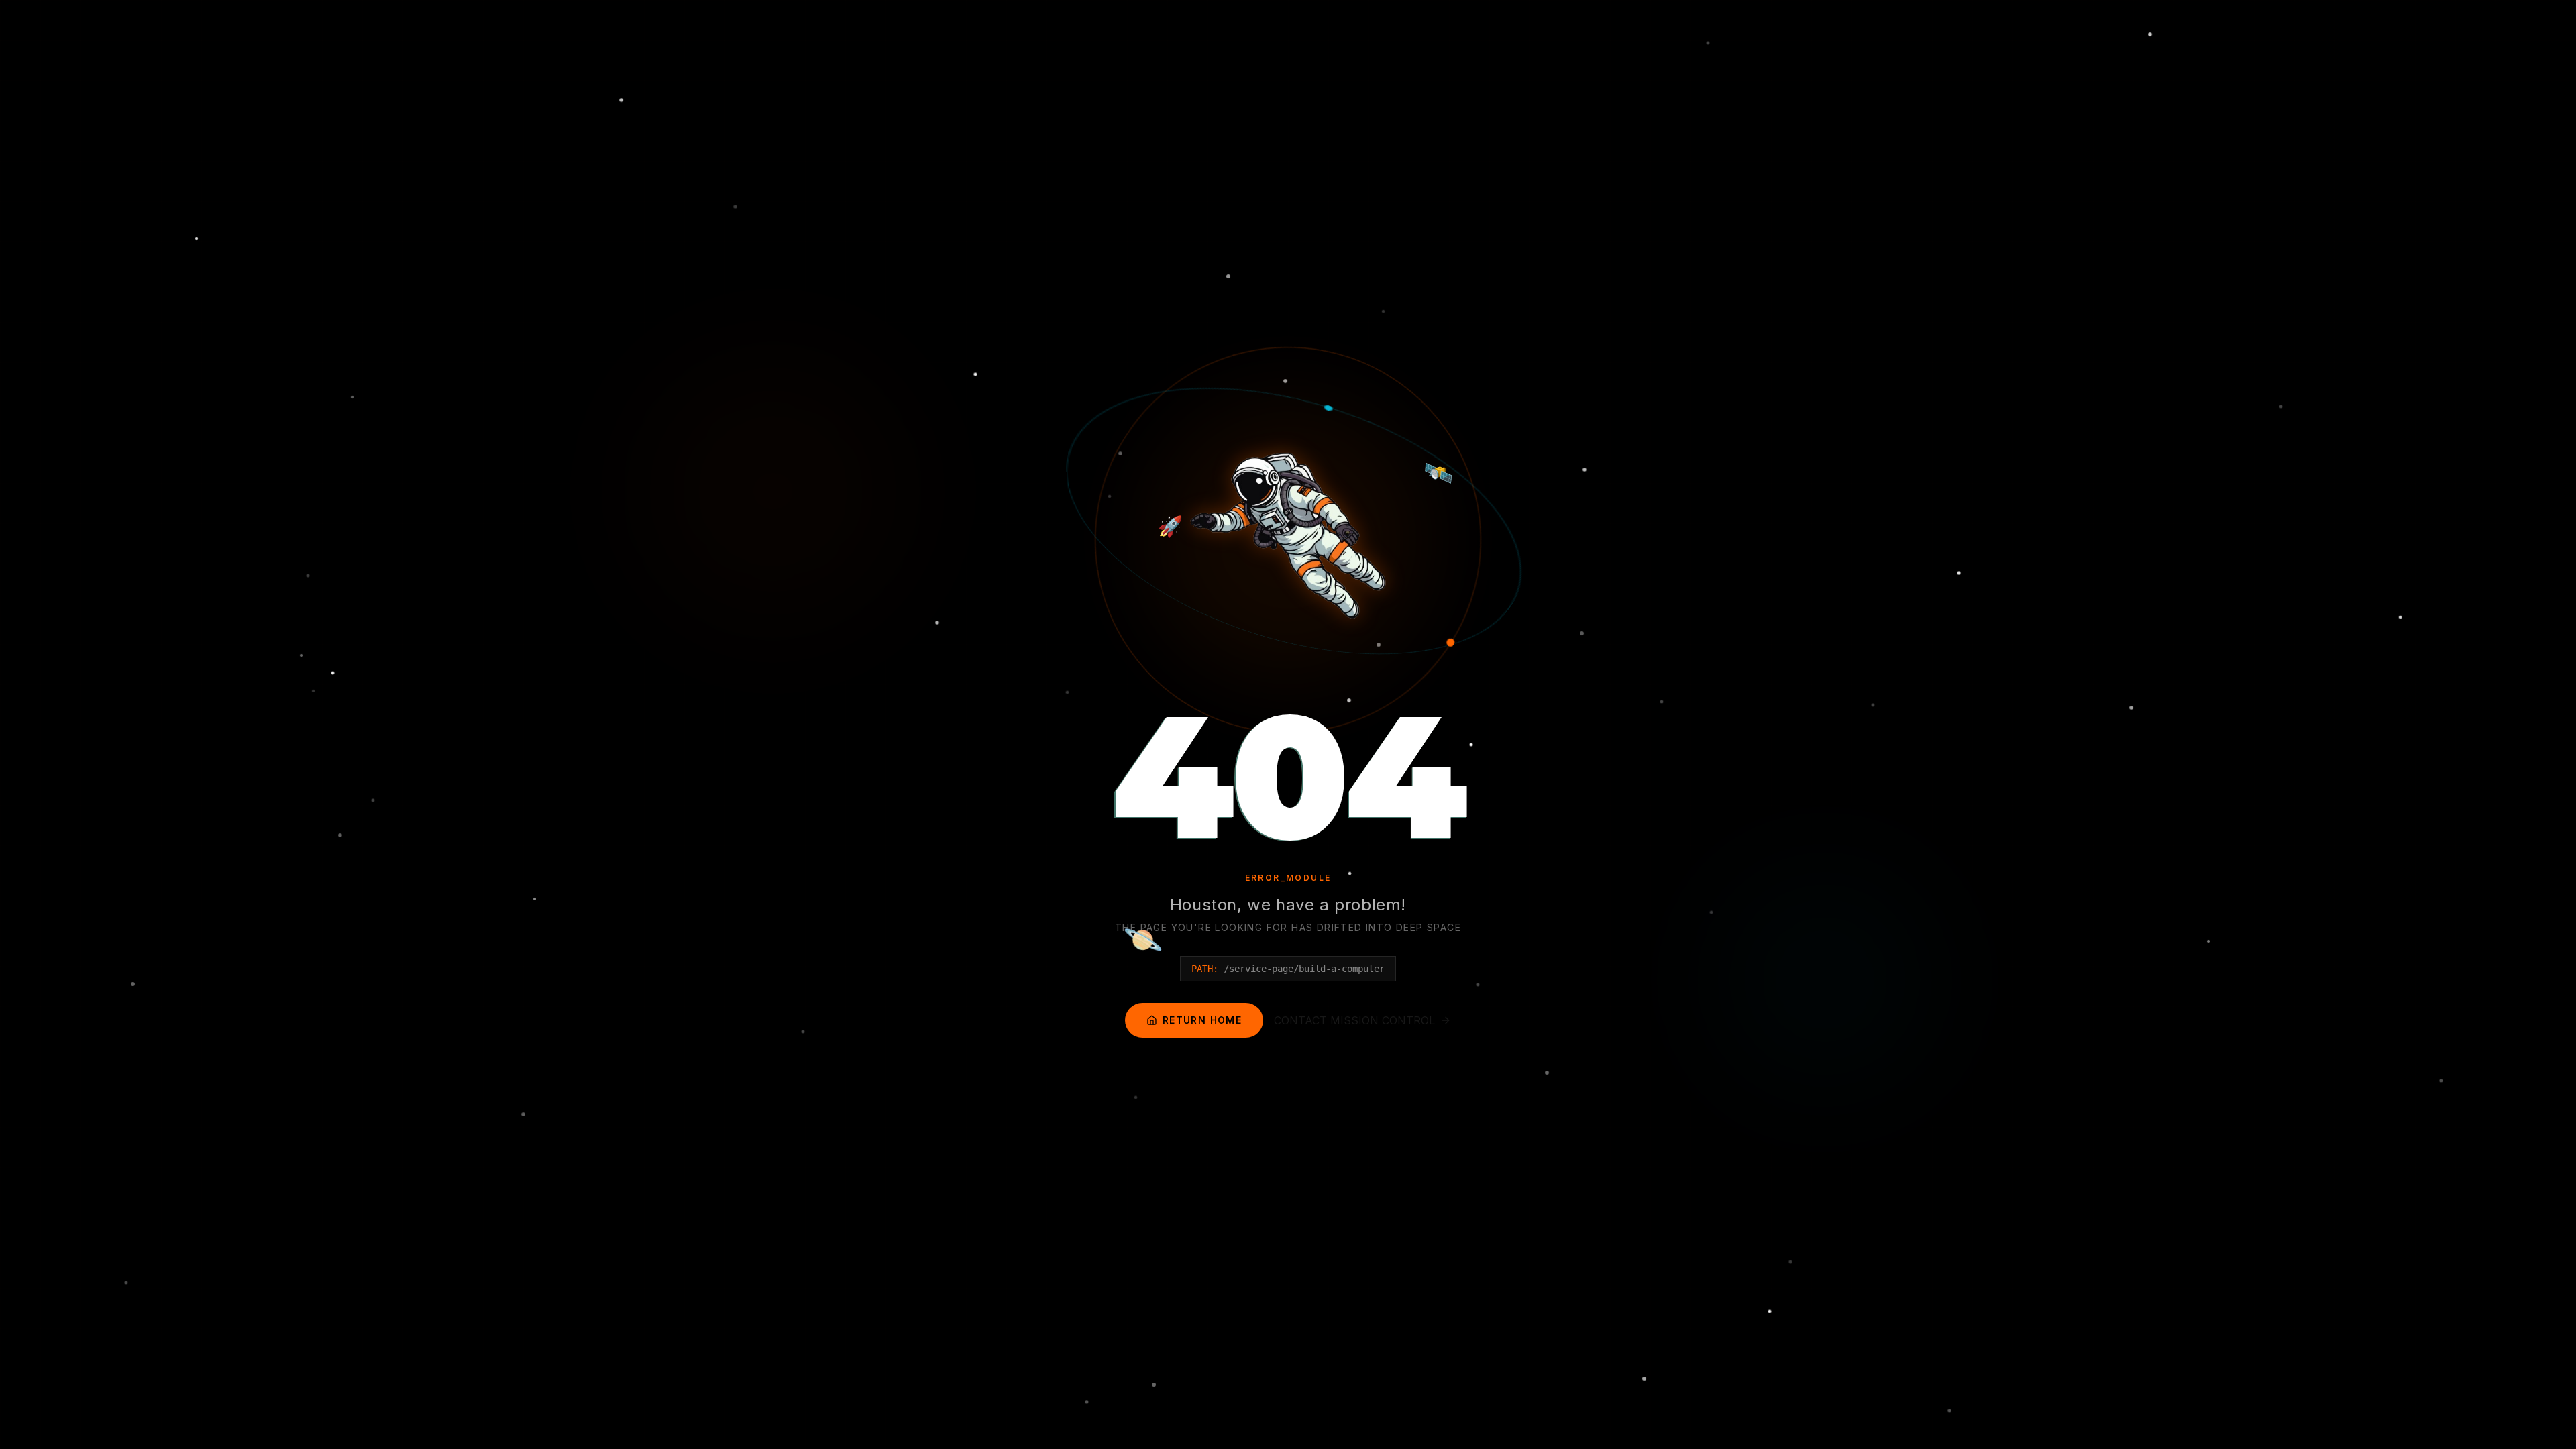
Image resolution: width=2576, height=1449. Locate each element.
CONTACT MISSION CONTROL (1354, 1020)
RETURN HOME (1202, 1020)
